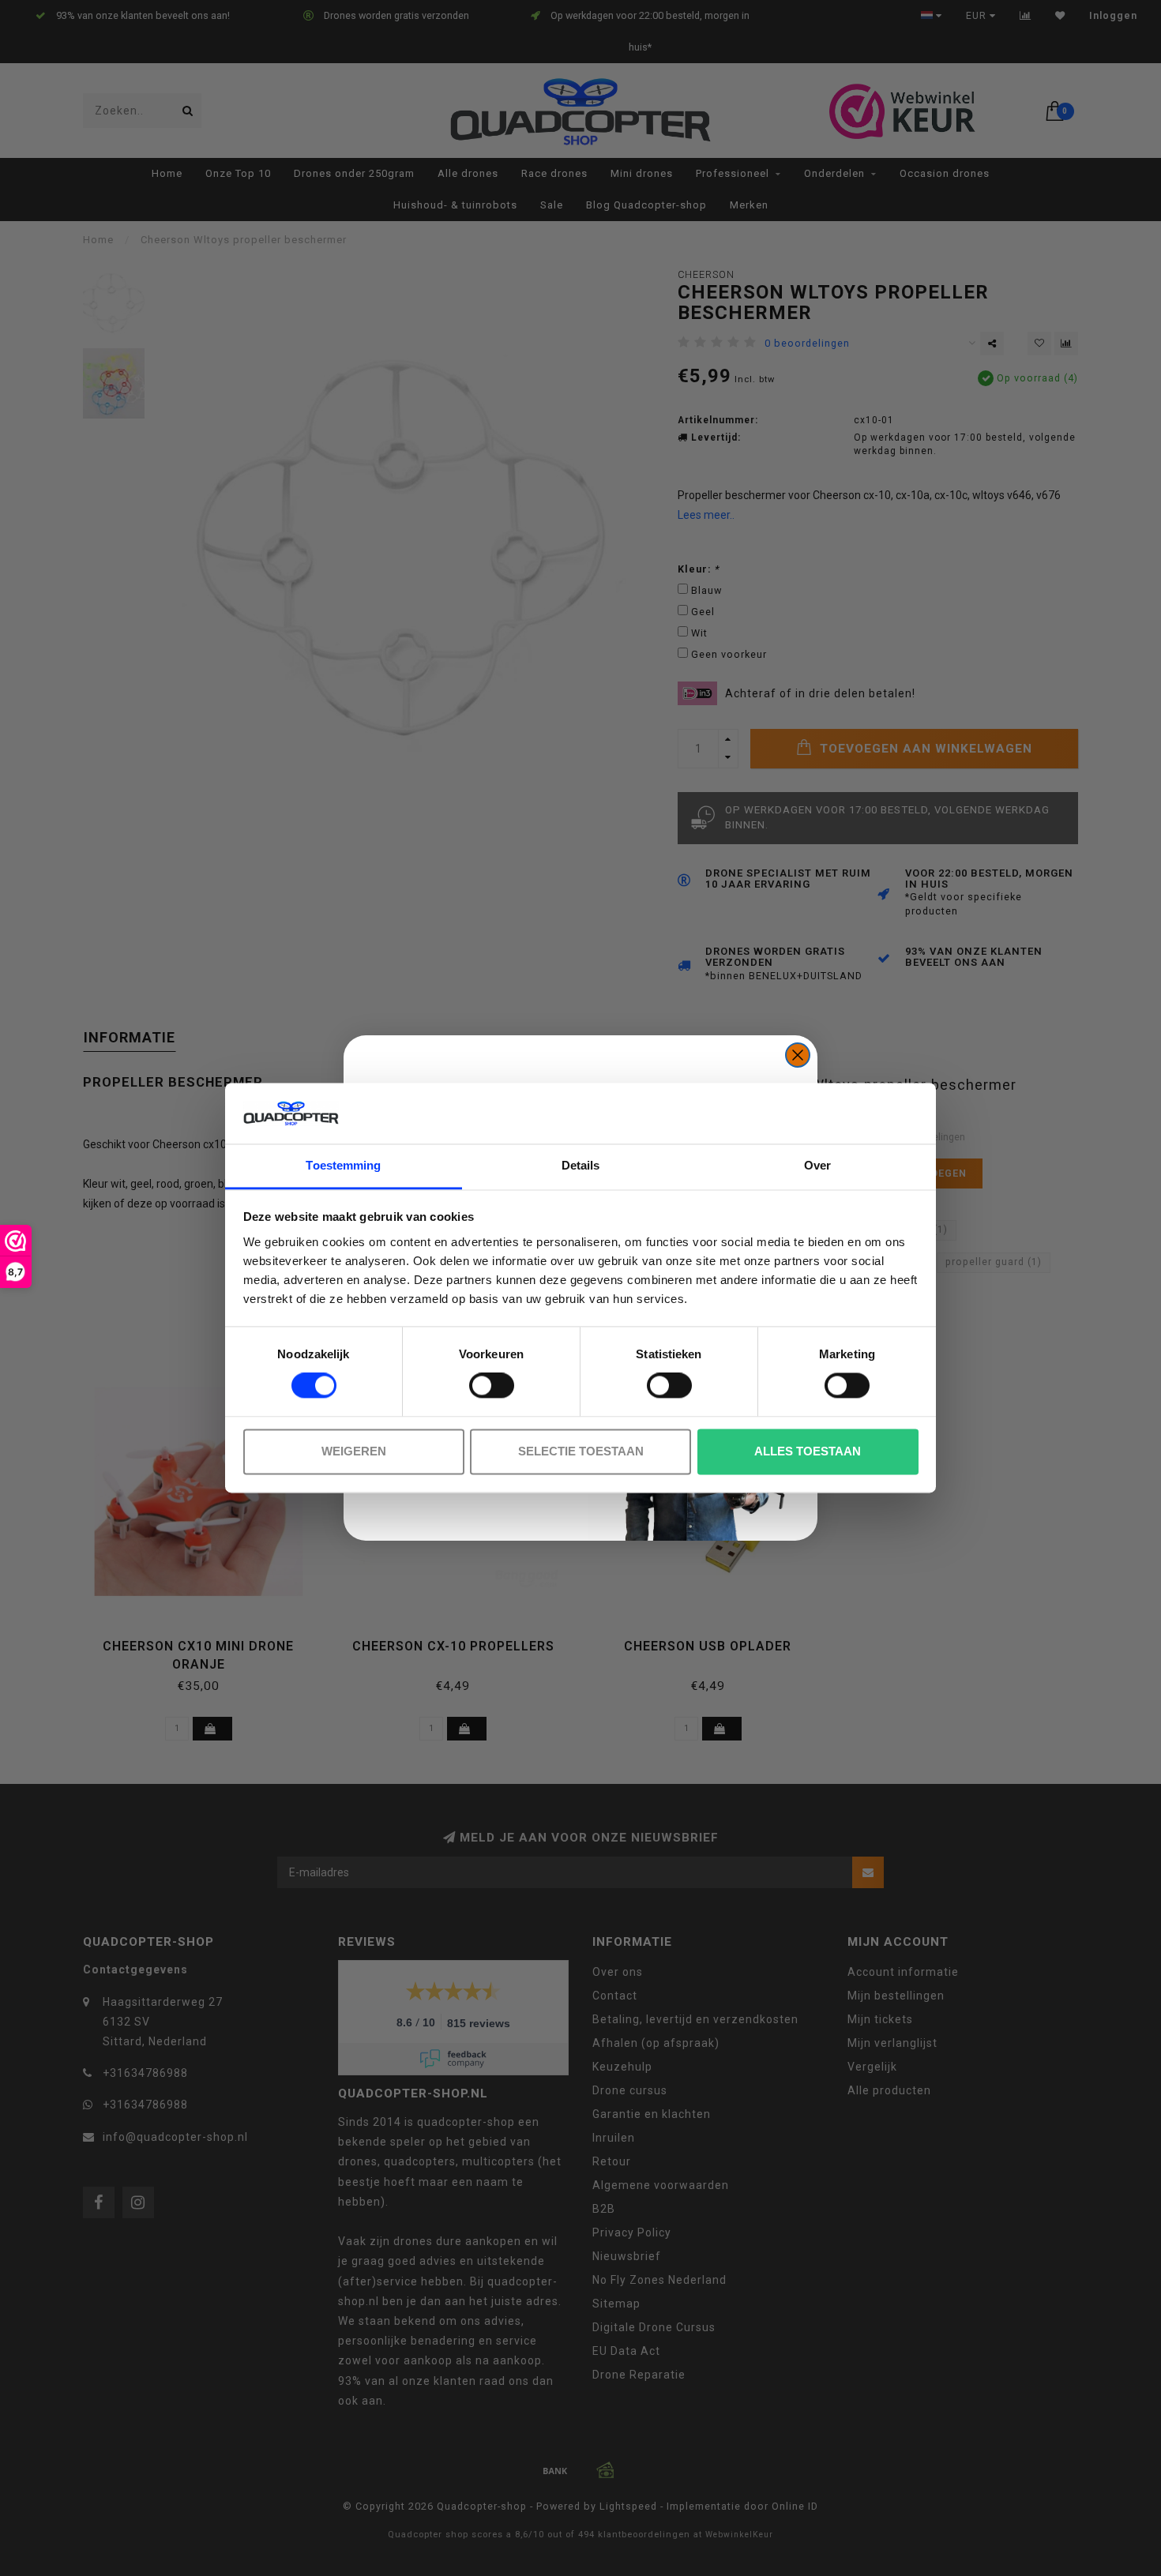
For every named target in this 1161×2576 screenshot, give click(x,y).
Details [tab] (581, 1165)
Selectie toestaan (581, 1451)
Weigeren (354, 1451)
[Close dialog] (798, 1055)
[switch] (492, 1386)
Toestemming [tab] (343, 1165)
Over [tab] (817, 1165)
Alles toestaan (808, 1451)
